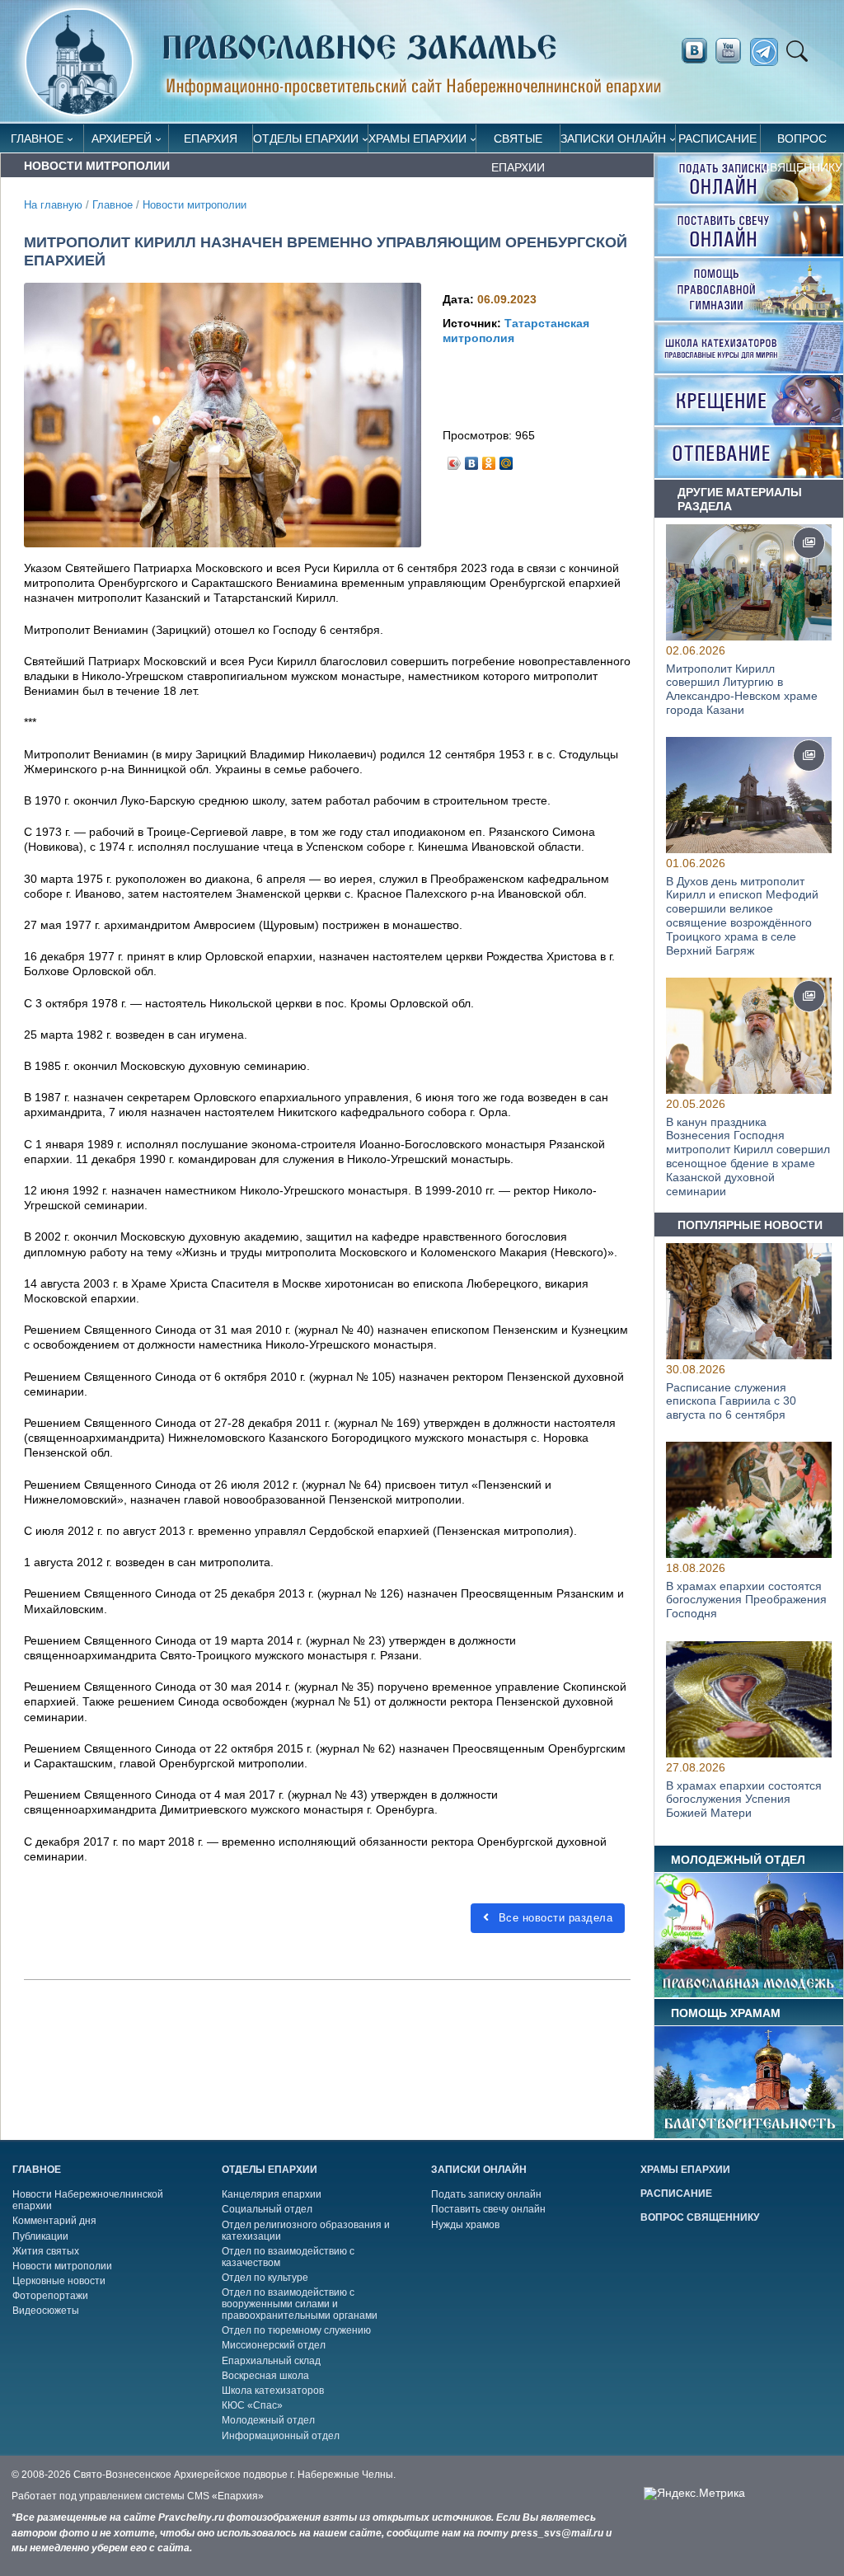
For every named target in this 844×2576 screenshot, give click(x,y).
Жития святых (46, 2251)
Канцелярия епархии (272, 2194)
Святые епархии (518, 142)
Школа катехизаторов (273, 2391)
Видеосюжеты (46, 2311)
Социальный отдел (267, 2209)
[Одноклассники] (489, 459)
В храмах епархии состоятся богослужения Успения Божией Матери (744, 1799)
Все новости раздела (553, 1918)
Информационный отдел (281, 2436)
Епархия (211, 138)
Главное (37, 138)
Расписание (717, 138)
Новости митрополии (195, 205)
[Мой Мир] (506, 459)
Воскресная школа (265, 2376)
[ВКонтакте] (472, 459)
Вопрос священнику (802, 142)
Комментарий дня (54, 2221)
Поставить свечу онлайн (488, 2209)
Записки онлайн (613, 138)
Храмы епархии (417, 138)
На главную (53, 205)
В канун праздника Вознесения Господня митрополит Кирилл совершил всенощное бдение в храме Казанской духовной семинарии (748, 1157)
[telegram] (769, 52)
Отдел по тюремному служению (296, 2330)
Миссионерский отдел (274, 2345)
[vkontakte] (694, 51)
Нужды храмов (465, 2225)
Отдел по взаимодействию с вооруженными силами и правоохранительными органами (300, 2304)
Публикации (40, 2236)
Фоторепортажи (50, 2296)
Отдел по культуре (265, 2278)
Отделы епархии (306, 138)
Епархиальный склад (271, 2361)
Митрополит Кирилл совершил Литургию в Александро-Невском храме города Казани (742, 689)
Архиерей (122, 138)
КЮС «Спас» (252, 2405)
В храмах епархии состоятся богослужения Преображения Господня (746, 1600)
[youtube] (733, 51)
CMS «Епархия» (225, 2496)
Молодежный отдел (268, 2420)
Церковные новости (59, 2281)
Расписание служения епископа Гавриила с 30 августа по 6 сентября (731, 1401)
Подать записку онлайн (486, 2194)
